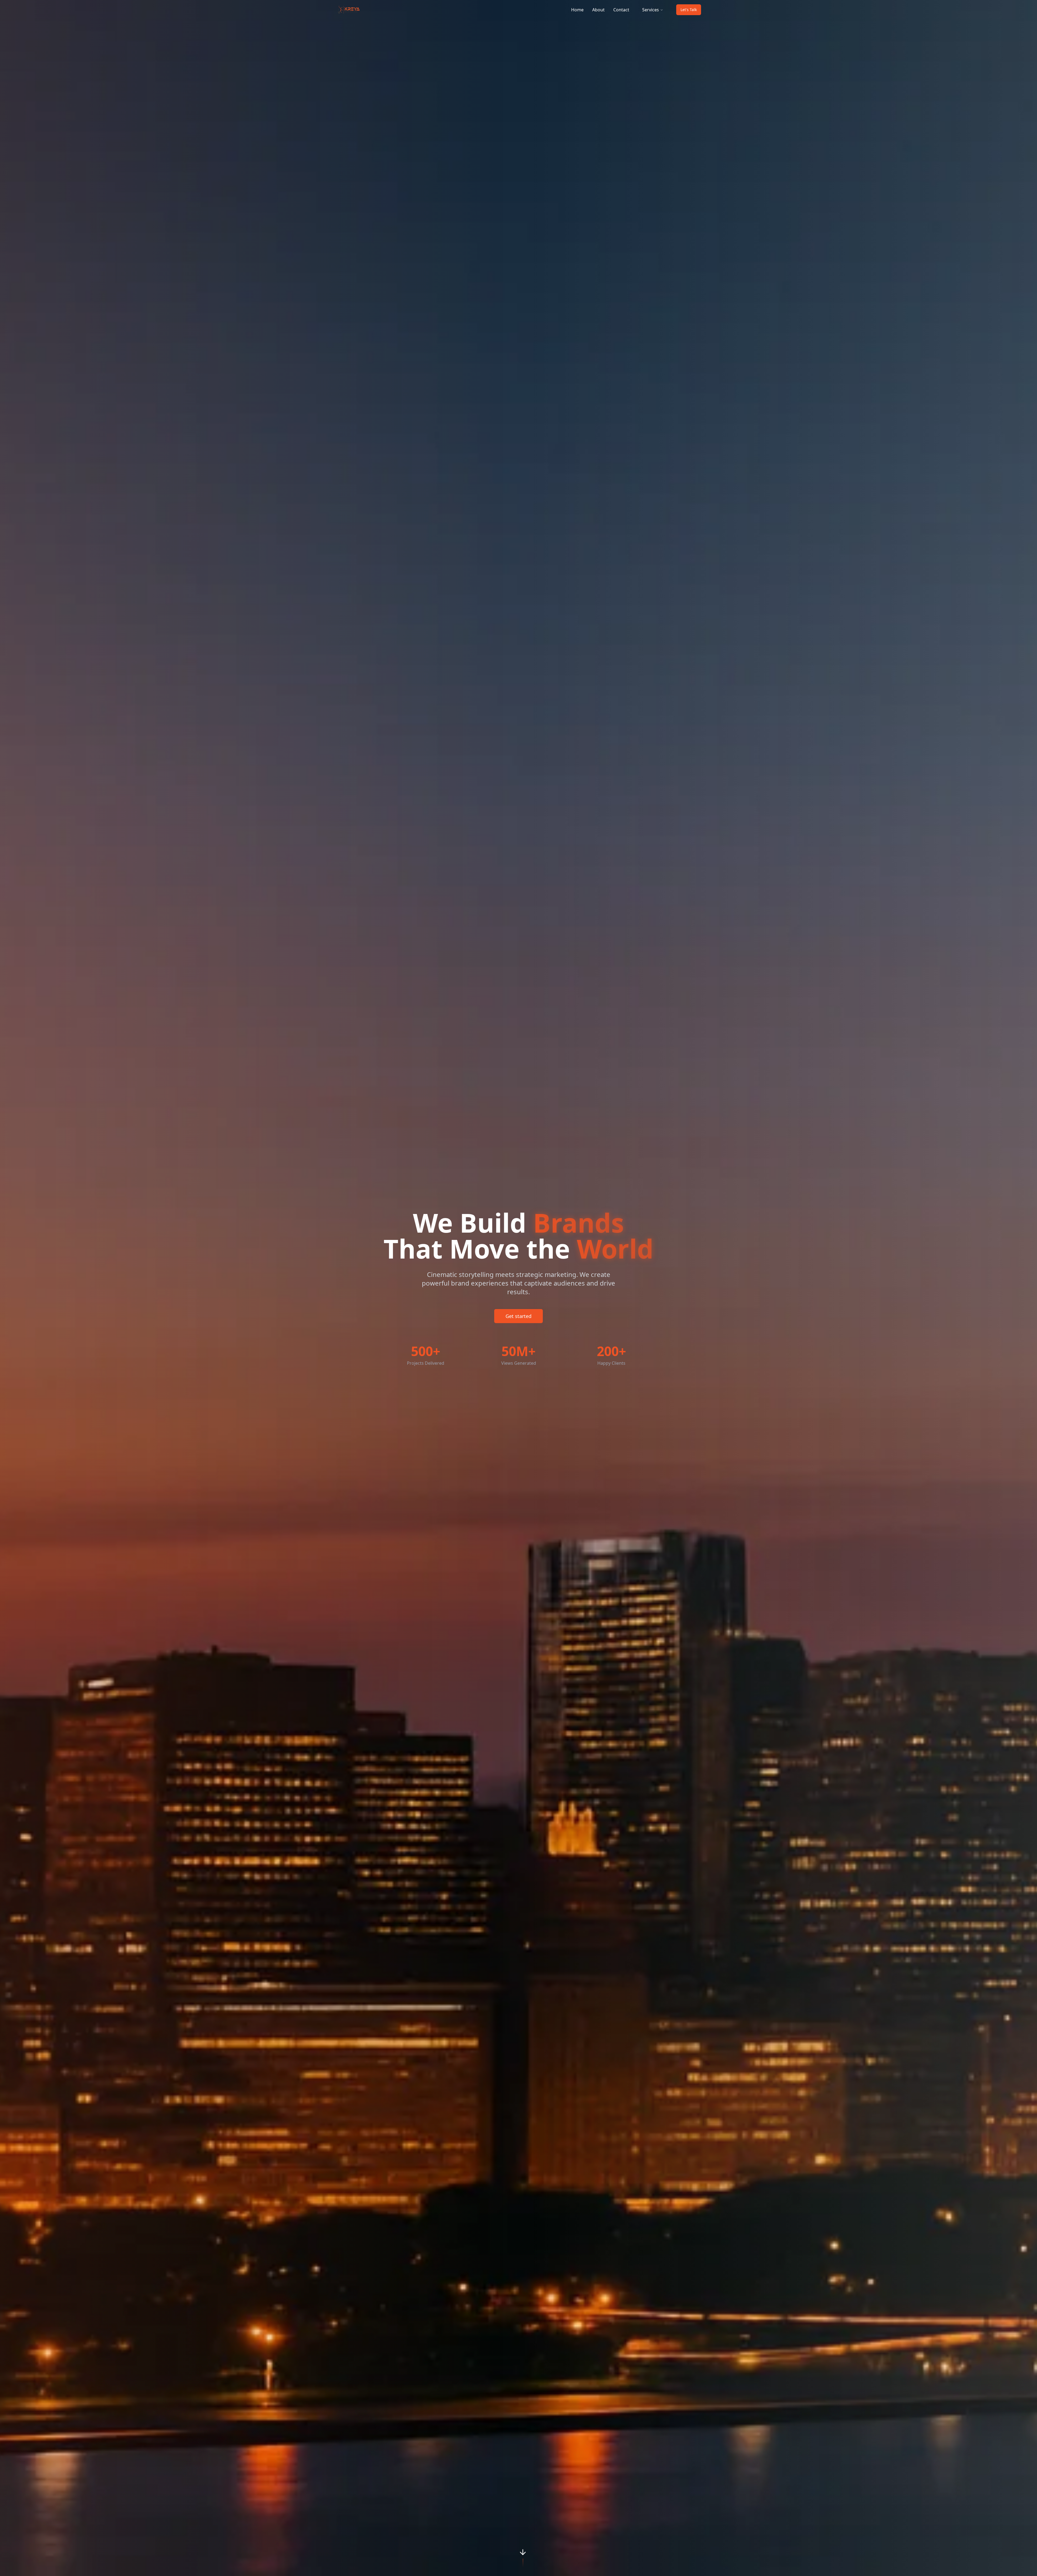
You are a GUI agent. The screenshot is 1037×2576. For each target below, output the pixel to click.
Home (577, 10)
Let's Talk (689, 10)
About (598, 10)
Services (651, 10)
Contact (621, 10)
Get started (518, 1316)
